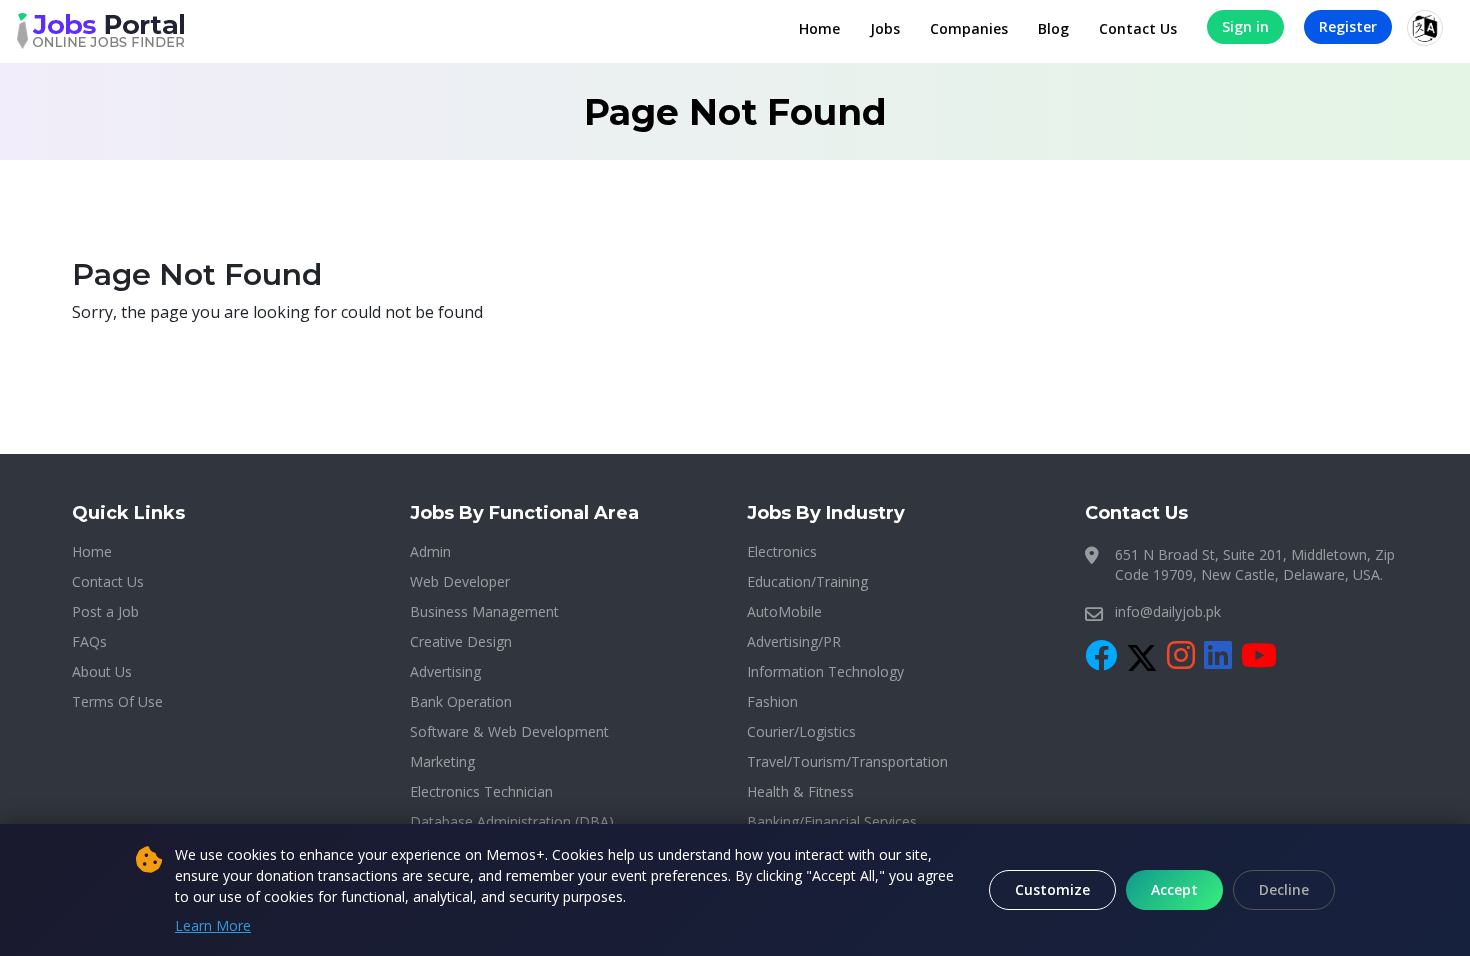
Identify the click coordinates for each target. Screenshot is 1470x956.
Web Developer (460, 581)
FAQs (89, 641)
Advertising (445, 671)
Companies (969, 28)
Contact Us (1138, 28)
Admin (430, 551)
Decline (1284, 889)
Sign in (1245, 26)
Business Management (484, 611)
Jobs (885, 28)
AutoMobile (784, 611)
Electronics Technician (481, 791)
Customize (1052, 889)
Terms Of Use (117, 701)
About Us (102, 671)
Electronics (782, 551)
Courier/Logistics (801, 731)
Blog (1053, 28)
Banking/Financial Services (832, 821)
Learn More (213, 925)
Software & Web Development (509, 731)
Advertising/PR (794, 641)
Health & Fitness (800, 791)
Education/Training (807, 581)
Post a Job (105, 611)
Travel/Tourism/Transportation (847, 761)
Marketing (442, 761)
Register (1348, 26)
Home (819, 28)
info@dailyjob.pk (1168, 611)
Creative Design (461, 641)
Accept (1174, 889)
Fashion (772, 701)
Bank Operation (461, 701)
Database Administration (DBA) (512, 821)
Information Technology (825, 671)
